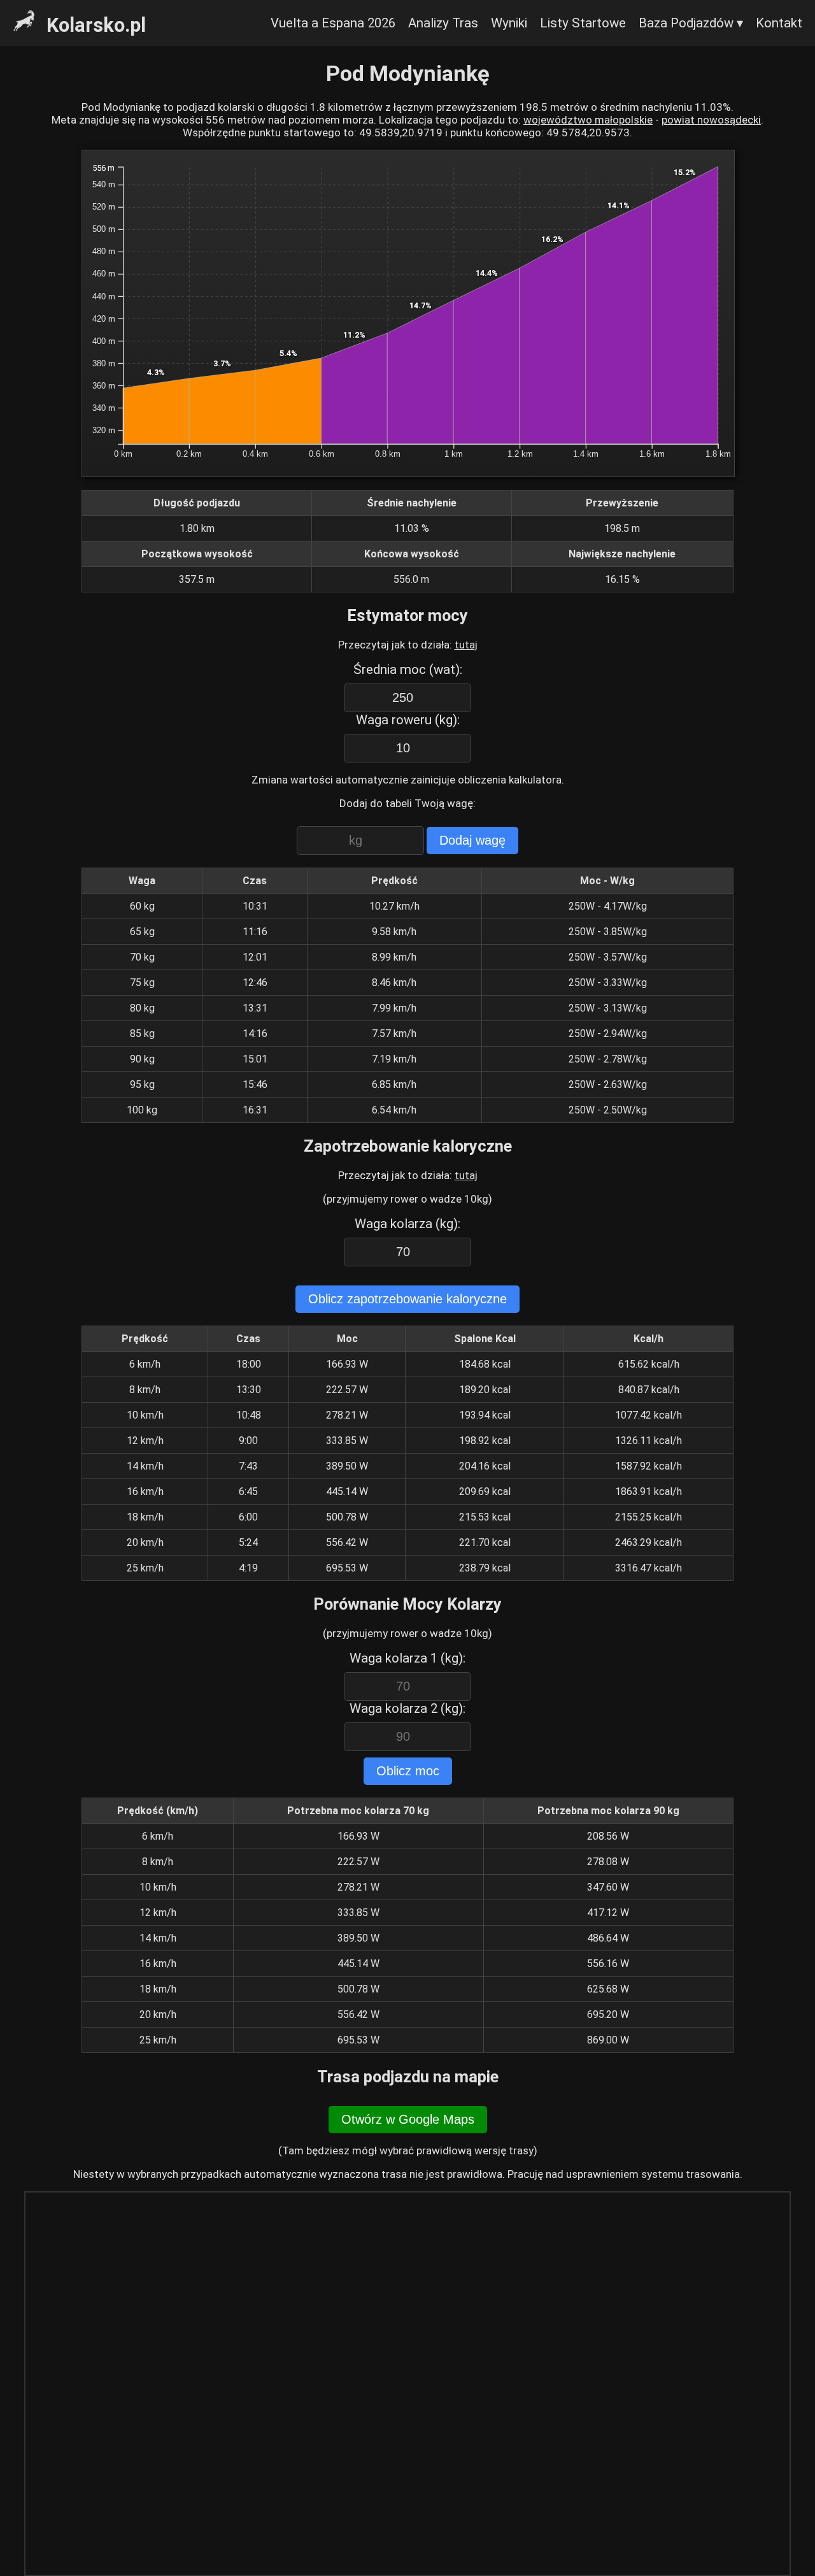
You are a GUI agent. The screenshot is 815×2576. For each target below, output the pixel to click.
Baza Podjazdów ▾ (691, 23)
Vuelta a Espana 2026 (333, 23)
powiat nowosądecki (711, 120)
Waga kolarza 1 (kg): (407, 1658)
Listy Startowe (583, 23)
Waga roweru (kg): (408, 720)
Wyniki (509, 23)
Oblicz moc (408, 1771)
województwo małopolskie (588, 120)
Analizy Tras (443, 23)
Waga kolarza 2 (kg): (407, 1708)
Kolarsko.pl (94, 25)
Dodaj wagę (472, 840)
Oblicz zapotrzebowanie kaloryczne (407, 1299)
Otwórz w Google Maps (408, 2119)
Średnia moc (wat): (408, 669)
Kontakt (779, 23)
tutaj (466, 645)
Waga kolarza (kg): (407, 1224)
